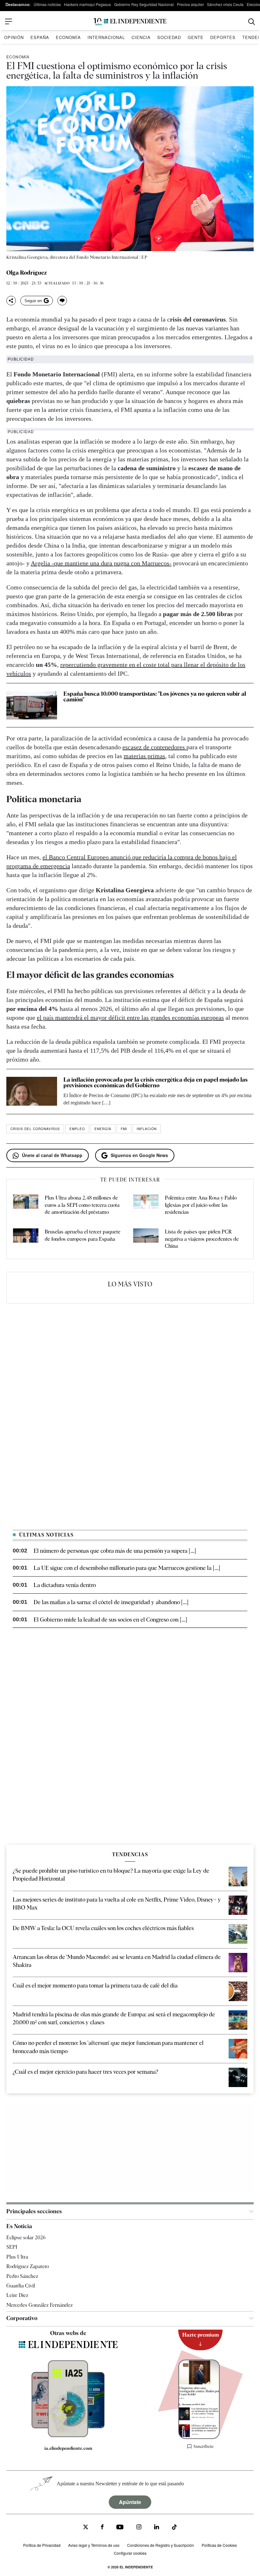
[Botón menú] (9, 22)
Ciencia (141, 37)
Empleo (77, 1129)
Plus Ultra (17, 2257)
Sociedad (169, 37)
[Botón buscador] (252, 22)
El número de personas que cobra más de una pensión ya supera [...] (115, 1551)
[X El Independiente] (86, 2528)
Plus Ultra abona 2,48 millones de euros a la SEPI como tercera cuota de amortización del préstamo (82, 1205)
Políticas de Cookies (219, 2545)
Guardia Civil (21, 2286)
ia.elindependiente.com (68, 2448)
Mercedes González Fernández (39, 2305)
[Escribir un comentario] (62, 301)
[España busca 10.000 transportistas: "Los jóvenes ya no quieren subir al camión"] (32, 705)
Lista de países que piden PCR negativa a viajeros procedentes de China (202, 1239)
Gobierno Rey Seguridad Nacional (144, 4)
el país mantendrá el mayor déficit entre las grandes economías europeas (130, 1018)
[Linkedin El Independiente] (157, 2528)
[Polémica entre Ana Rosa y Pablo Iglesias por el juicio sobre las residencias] (146, 1205)
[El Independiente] (130, 22)
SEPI (12, 2247)
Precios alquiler (190, 4)
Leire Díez (17, 2296)
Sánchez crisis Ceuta (225, 4)
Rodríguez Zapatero (28, 2267)
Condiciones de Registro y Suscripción (161, 2545)
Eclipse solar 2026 (26, 2238)
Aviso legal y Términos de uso (94, 2545)
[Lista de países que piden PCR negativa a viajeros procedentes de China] (146, 1239)
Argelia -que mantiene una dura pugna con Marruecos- (101, 563)
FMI (124, 1129)
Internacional (106, 37)
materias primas (144, 756)
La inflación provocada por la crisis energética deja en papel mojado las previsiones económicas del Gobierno (156, 1082)
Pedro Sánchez (22, 2276)
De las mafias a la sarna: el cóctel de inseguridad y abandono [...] (111, 1602)
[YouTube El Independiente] (120, 2528)
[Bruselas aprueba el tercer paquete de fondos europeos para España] (26, 1239)
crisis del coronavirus (35, 1129)
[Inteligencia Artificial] (68, 2436)
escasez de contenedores (154, 747)
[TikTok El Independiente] (174, 2528)
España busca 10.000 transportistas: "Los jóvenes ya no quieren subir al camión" (155, 696)
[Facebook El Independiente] (102, 2528)
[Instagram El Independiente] (139, 2528)
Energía (103, 1129)
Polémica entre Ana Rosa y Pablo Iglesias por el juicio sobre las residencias (201, 1205)
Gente (196, 37)
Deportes (223, 37)
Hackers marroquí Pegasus (88, 4)
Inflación (147, 1129)
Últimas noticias (47, 4)
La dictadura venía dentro (65, 1585)
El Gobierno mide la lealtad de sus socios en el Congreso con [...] (110, 1620)
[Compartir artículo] (11, 301)
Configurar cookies (130, 2553)
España (40, 37)
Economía (68, 37)
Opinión (14, 37)
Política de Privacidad (42, 2545)
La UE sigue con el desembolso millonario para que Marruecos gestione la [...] (127, 1568)
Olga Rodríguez (27, 273)
